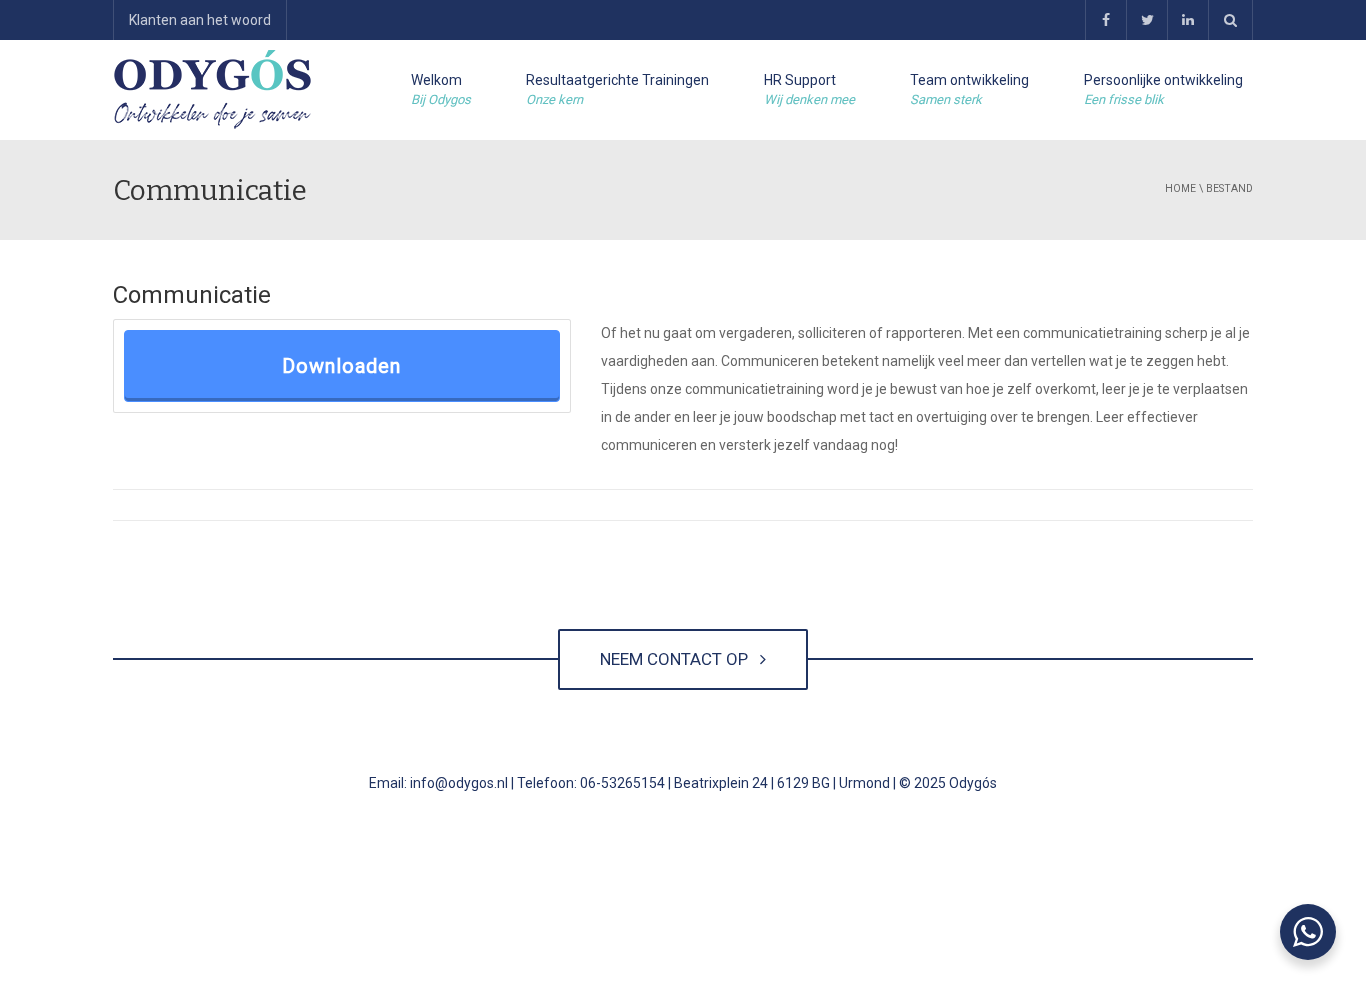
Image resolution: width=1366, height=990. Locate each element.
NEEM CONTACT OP (678, 659)
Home (1180, 188)
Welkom (441, 89)
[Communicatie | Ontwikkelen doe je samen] (213, 90)
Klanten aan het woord (200, 20)
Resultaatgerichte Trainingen (617, 89)
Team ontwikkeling (969, 89)
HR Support (809, 89)
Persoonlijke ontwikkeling (1163, 89)
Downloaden (341, 366)
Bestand (1229, 188)
